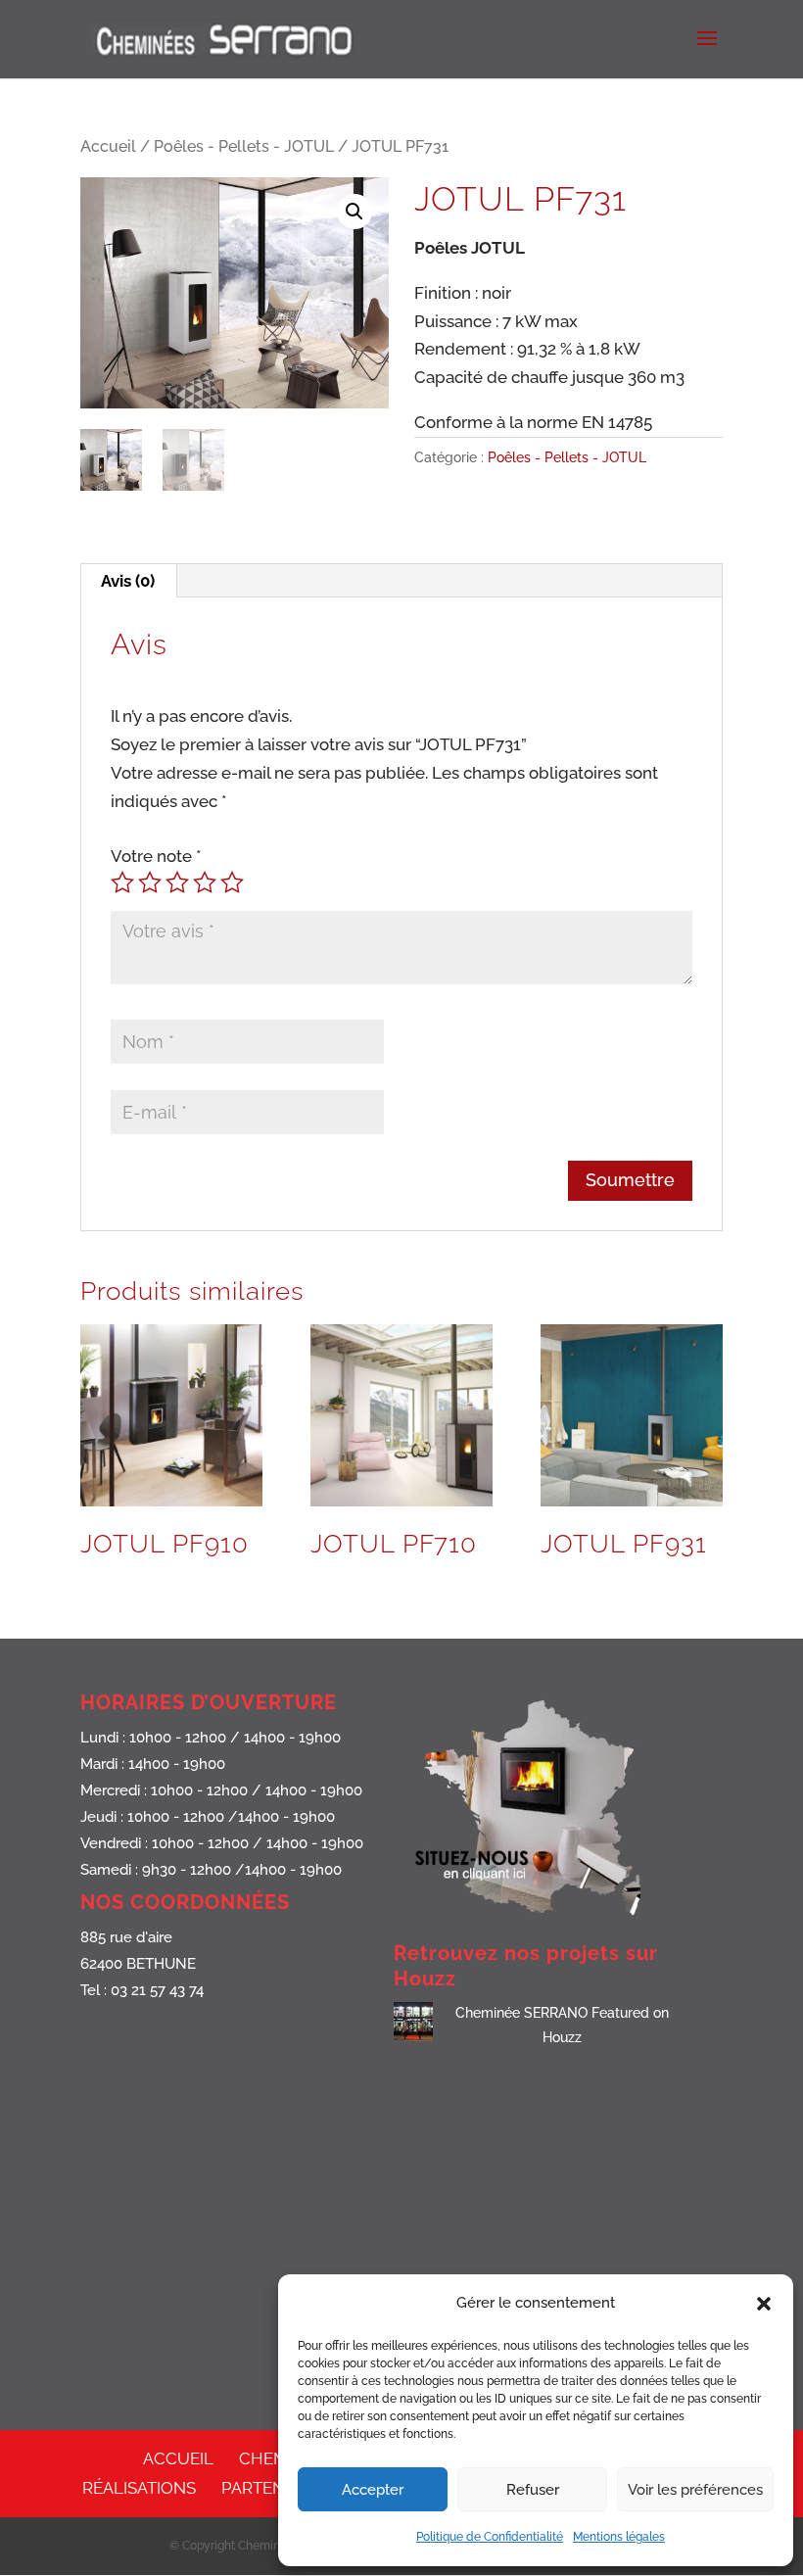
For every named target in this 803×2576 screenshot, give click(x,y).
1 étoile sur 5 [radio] (122, 883)
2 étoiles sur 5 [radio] (150, 883)
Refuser (533, 2490)
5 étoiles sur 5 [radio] (232, 883)
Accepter (373, 2490)
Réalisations (139, 2488)
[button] (764, 2304)
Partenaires (276, 2488)
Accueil (108, 146)
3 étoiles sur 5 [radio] (177, 883)
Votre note (156, 856)
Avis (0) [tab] (128, 581)
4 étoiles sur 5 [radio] (205, 883)
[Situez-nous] (542, 1921)
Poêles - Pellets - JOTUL (244, 146)
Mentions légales (619, 2537)
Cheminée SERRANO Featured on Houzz (562, 2025)
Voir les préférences (695, 2490)
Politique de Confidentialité (490, 2537)
